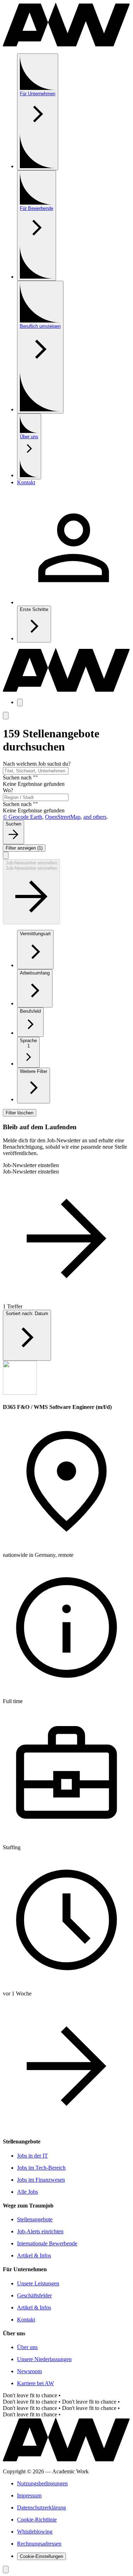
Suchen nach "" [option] (20, 778)
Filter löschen (20, 1113)
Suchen (13, 824)
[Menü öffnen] (20, 702)
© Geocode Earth (23, 817)
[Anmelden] (74, 602)
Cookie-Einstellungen (41, 2556)
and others (95, 817)
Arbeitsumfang (35, 973)
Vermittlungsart (35, 934)
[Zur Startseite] (66, 44)
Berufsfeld (30, 1011)
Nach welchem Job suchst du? (37, 764)
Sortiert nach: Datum (27, 1313)
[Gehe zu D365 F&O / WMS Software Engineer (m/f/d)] (66, 2128)
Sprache (28, 1043)
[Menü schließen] (6, 716)
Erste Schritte (34, 609)
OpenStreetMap (63, 817)
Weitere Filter (34, 1071)
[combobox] (36, 771)
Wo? (8, 790)
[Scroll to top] (6, 2569)
